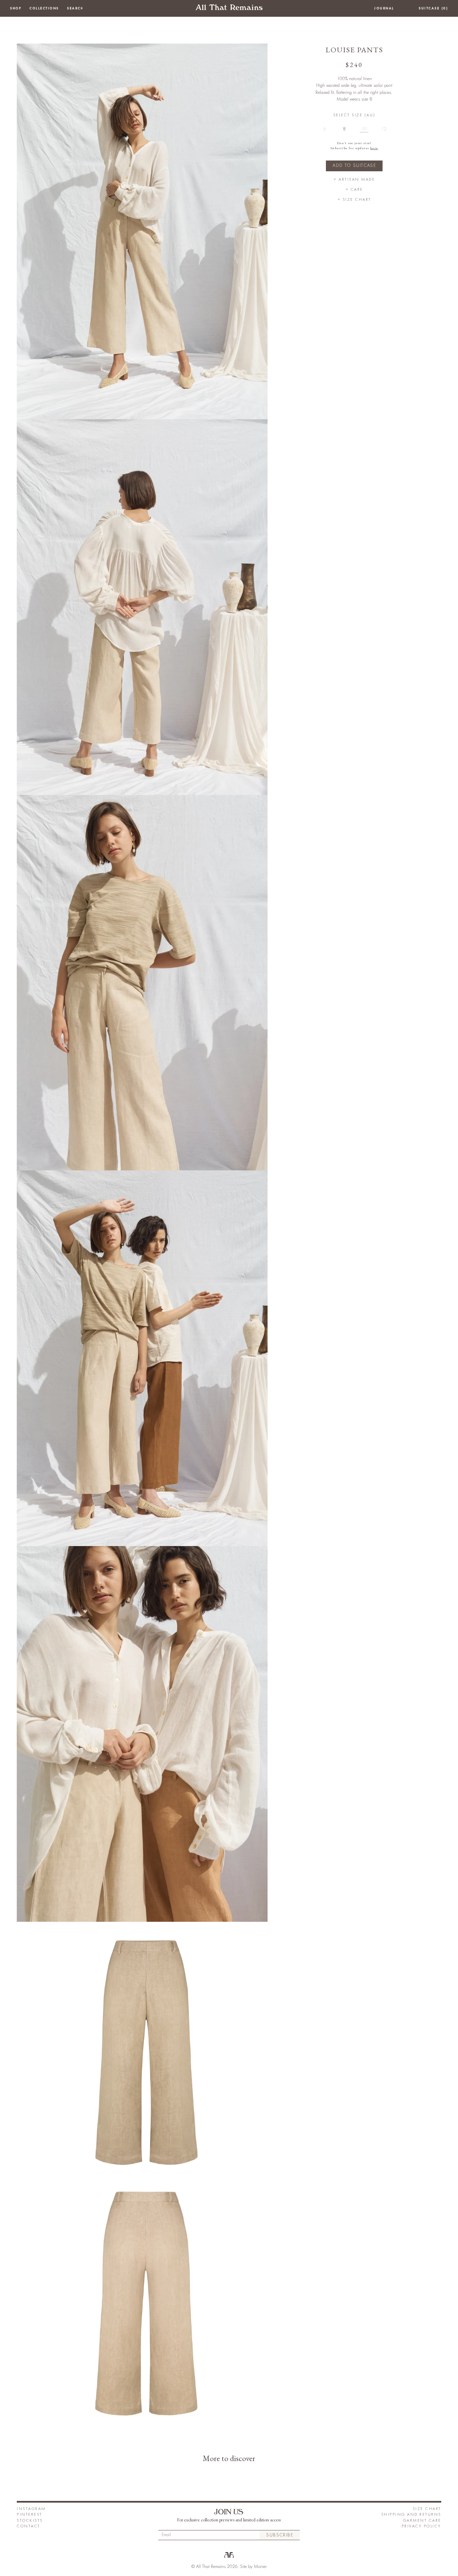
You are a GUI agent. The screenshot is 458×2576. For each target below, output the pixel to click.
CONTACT (28, 2526)
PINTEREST (30, 2514)
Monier (260, 2567)
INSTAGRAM (31, 2509)
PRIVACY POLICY (421, 2526)
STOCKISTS (30, 2521)
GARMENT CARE (422, 2521)
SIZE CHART (427, 2509)
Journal (384, 8)
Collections (44, 8)
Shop (16, 8)
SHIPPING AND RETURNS (411, 2514)
